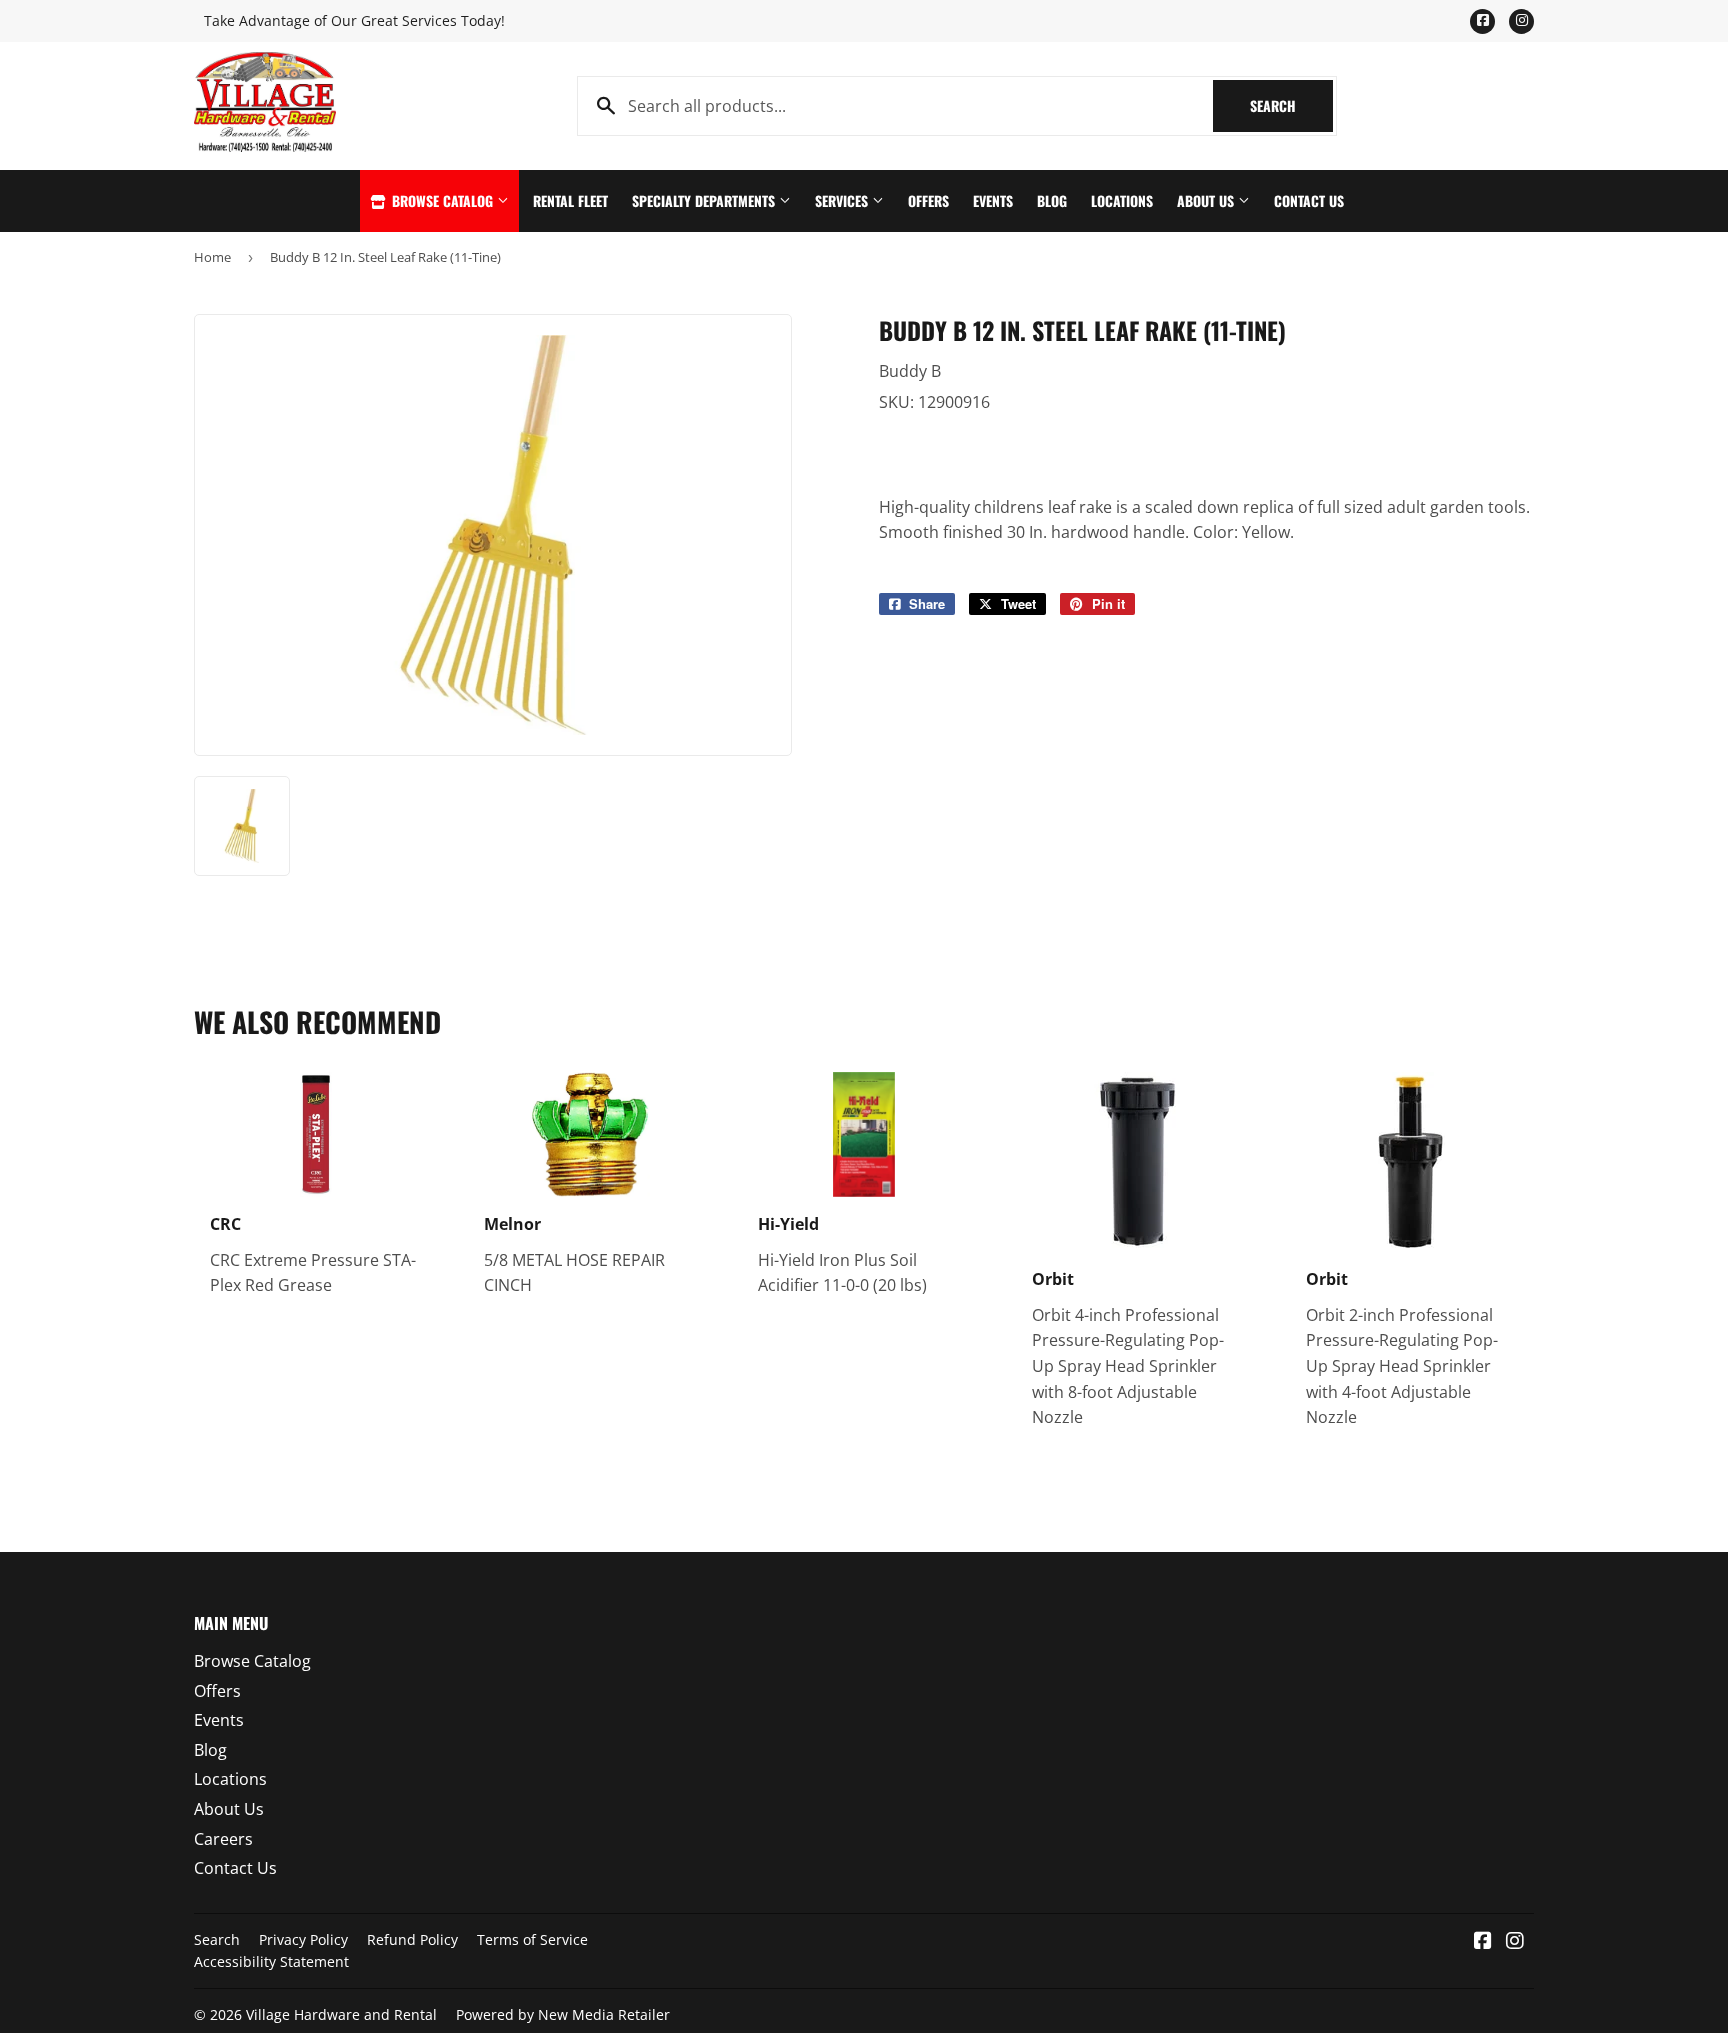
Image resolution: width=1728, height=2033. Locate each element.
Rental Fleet (570, 200)
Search (1291, 105)
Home (212, 257)
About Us (1207, 200)
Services (843, 200)
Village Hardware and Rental (341, 2014)
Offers (928, 200)
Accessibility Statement (271, 1961)
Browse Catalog (442, 200)
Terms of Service (532, 1939)
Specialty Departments (705, 200)
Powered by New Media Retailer (563, 2014)
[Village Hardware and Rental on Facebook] (1483, 1942)
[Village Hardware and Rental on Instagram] (1515, 1942)
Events (993, 200)
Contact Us (1309, 200)
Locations (1122, 200)
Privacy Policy (303, 1939)
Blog (1052, 200)
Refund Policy (412, 1939)
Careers (223, 1839)
